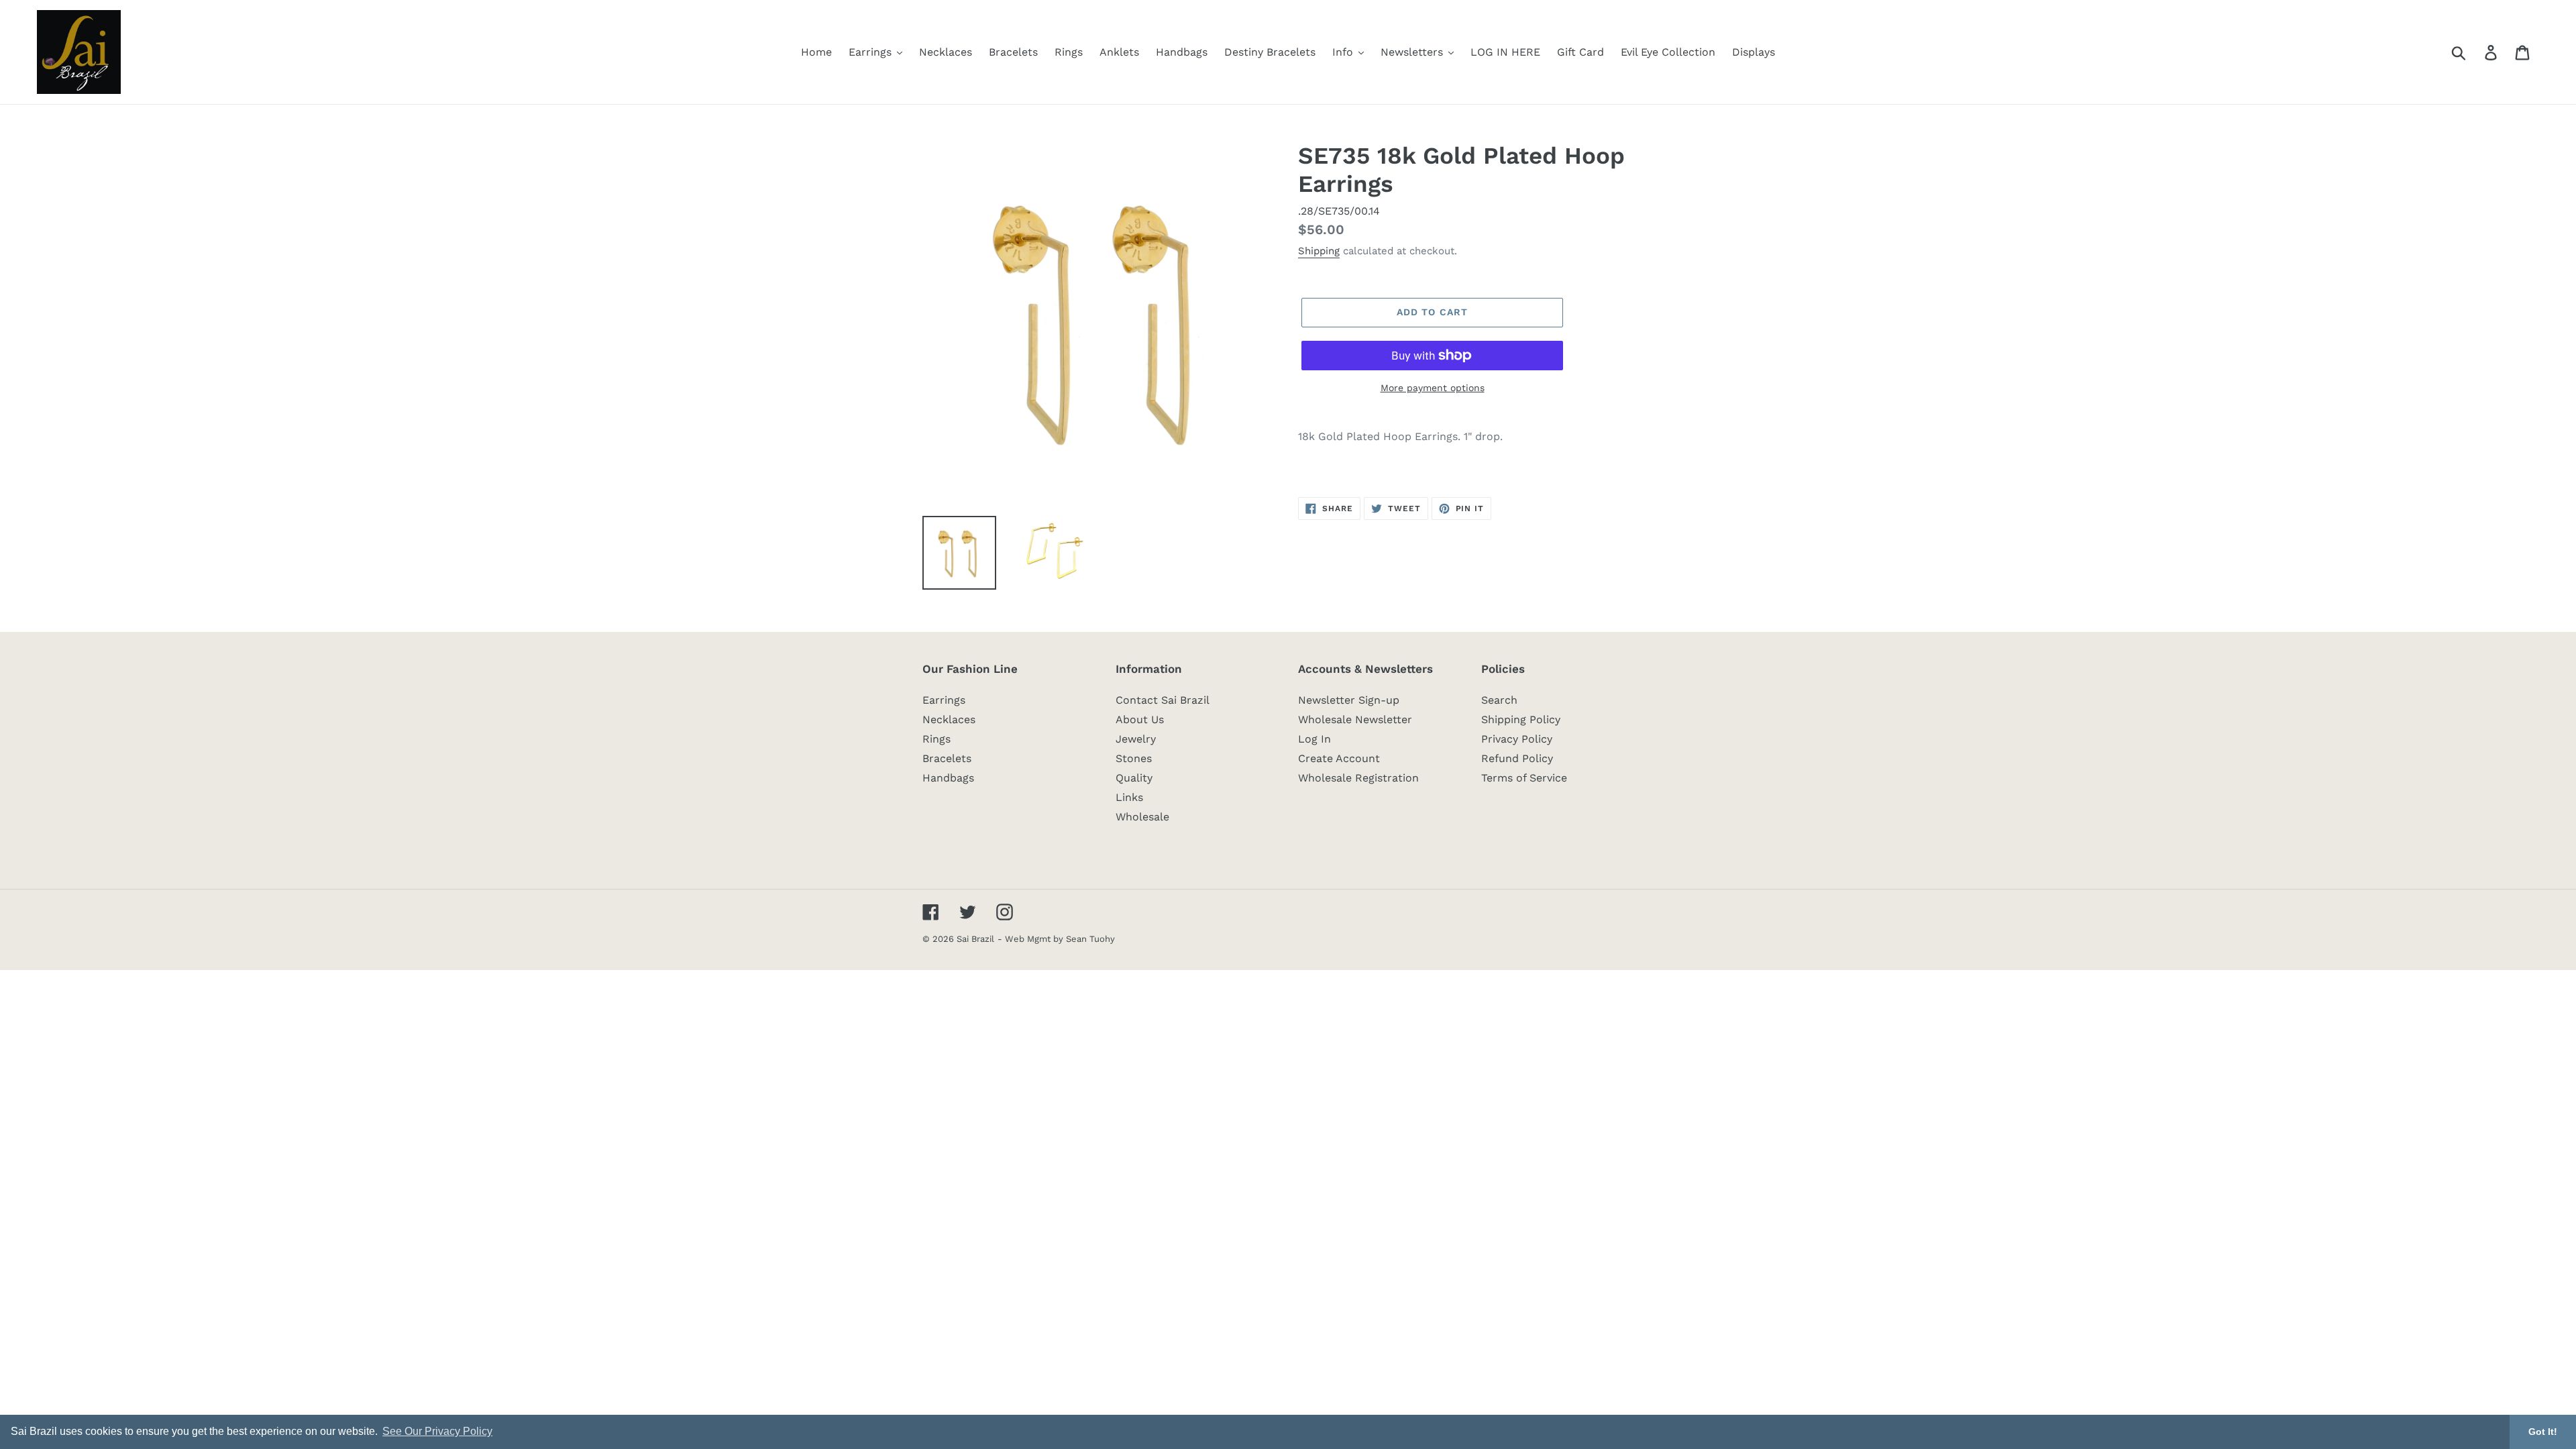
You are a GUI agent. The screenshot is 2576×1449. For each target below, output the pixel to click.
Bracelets (947, 758)
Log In (1314, 739)
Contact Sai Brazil (1163, 700)
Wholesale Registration (1358, 778)
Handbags (948, 778)
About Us (1140, 719)
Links (1129, 797)
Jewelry (1136, 739)
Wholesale (1142, 817)
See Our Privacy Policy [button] (437, 1431)
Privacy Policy (1517, 739)
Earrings (944, 700)
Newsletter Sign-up (1349, 700)
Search (1499, 700)
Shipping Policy (1521, 719)
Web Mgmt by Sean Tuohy (1060, 939)
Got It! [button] (2543, 1432)
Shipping (1319, 251)
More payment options (1433, 388)
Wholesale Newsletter (1355, 719)
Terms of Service (1524, 778)
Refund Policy (1517, 758)
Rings (936, 739)
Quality (1134, 778)
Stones (1134, 758)
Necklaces (949, 719)
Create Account (1339, 758)
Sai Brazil (975, 939)
